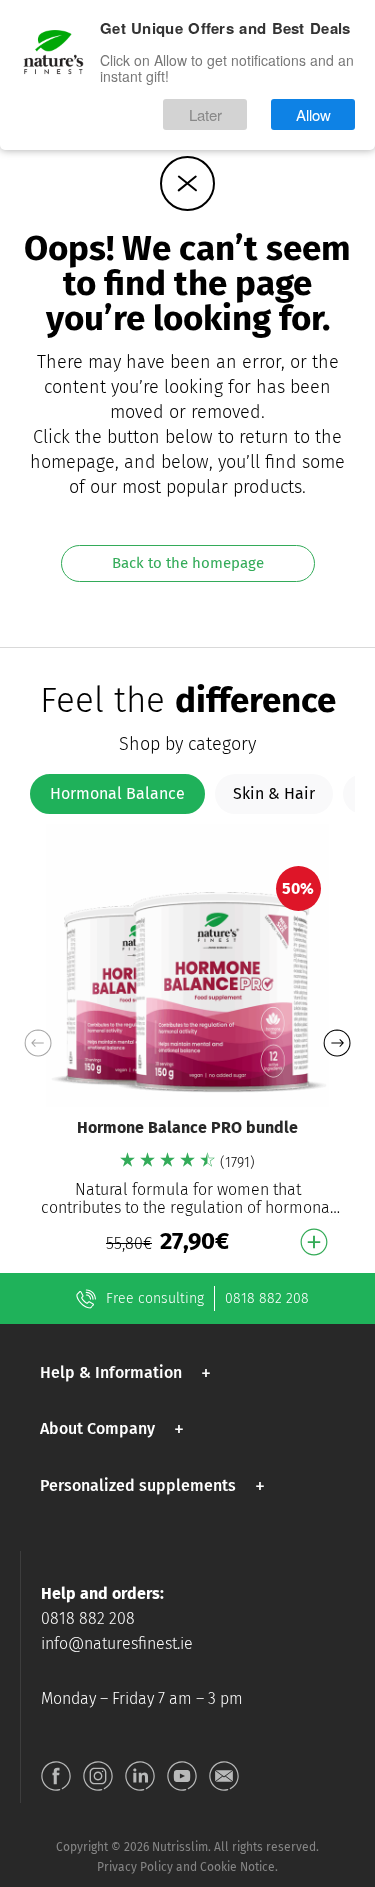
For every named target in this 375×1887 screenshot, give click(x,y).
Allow (313, 114)
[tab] (117, 794)
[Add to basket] (314, 1242)
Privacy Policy (135, 1867)
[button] (336, 1043)
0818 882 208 (267, 1298)
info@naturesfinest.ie (117, 1643)
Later (205, 114)
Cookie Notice (237, 1867)
